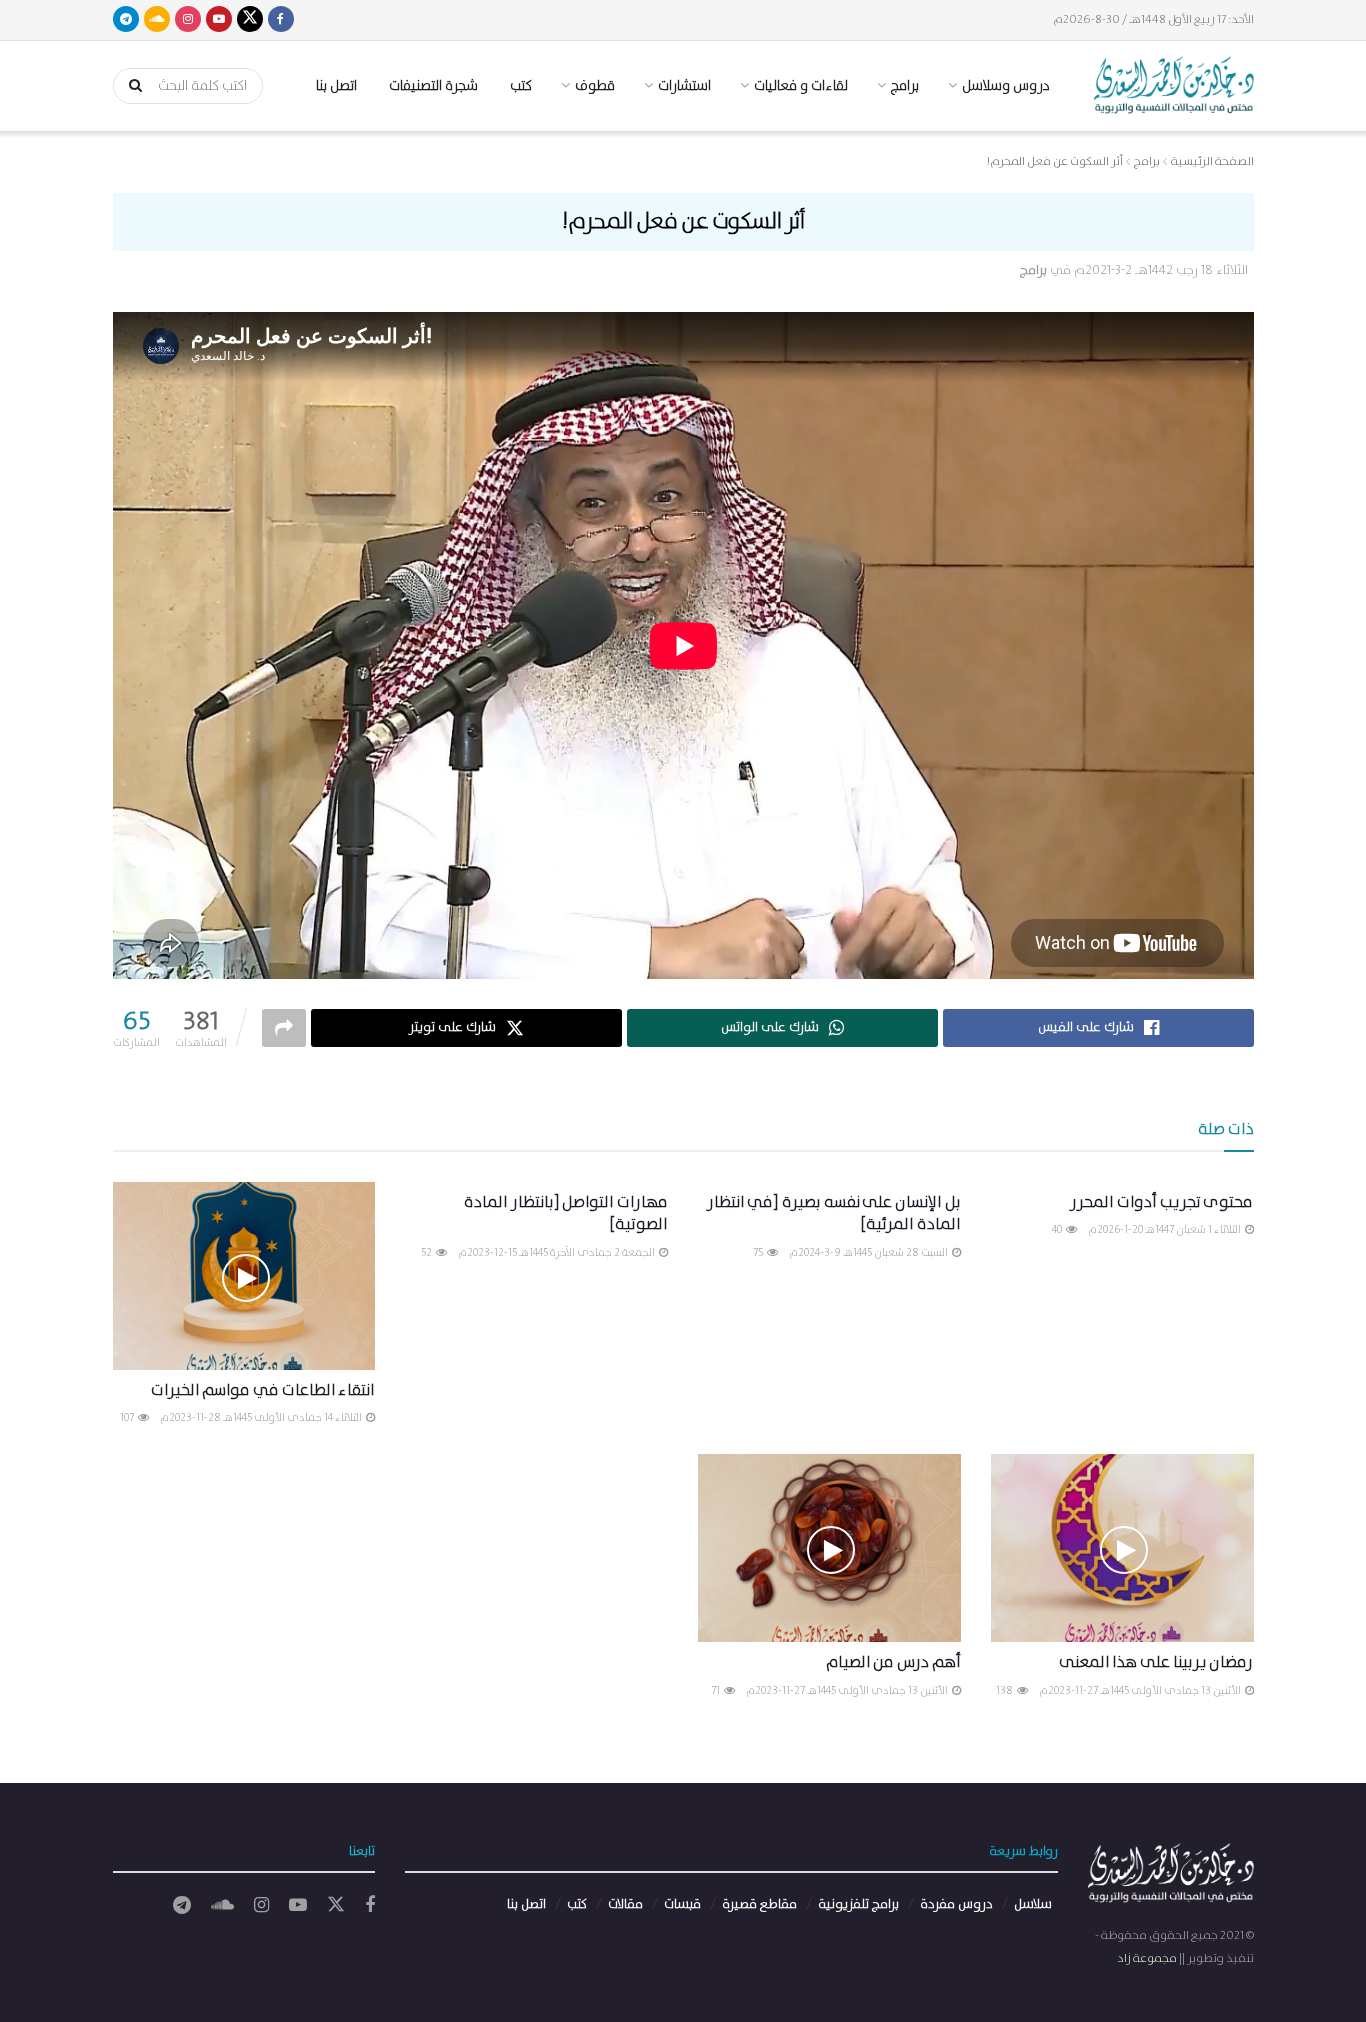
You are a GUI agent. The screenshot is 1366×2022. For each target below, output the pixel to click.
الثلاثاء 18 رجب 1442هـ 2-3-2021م (1161, 270)
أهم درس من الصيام (893, 1662)
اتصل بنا (336, 86)
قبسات (682, 1904)
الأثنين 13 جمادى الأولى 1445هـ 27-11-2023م (1141, 1691)
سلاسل (1033, 1904)
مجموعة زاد (1147, 1958)
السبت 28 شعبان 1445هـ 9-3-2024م (869, 1253)
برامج (1033, 270)
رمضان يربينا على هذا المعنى (1156, 1662)
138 (1005, 1691)
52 (427, 1253)
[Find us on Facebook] (281, 20)
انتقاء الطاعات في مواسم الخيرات (263, 1390)
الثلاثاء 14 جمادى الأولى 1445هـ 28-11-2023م (262, 1418)
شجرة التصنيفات (433, 86)
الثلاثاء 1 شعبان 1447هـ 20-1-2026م (1165, 1230)
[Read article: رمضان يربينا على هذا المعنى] (1122, 1548)
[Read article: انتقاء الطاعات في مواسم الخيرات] (244, 1276)
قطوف (595, 86)
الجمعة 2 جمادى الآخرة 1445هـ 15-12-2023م (557, 1253)
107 (128, 1418)
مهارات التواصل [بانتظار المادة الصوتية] (566, 1213)
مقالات (625, 1904)
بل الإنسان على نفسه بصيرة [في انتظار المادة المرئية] (834, 1213)
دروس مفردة (956, 1904)
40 (1058, 1230)
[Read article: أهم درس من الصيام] (829, 1548)
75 (759, 1253)
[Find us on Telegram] (126, 20)
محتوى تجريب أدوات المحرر (1161, 1202)
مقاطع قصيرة (759, 1904)
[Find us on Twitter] (250, 20)
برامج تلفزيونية (858, 1904)
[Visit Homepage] (1174, 85)
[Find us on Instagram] (188, 20)
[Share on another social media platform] (284, 1028)
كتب (521, 86)
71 (716, 1691)
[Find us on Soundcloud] (157, 20)
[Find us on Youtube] (219, 20)
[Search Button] (129, 86)
